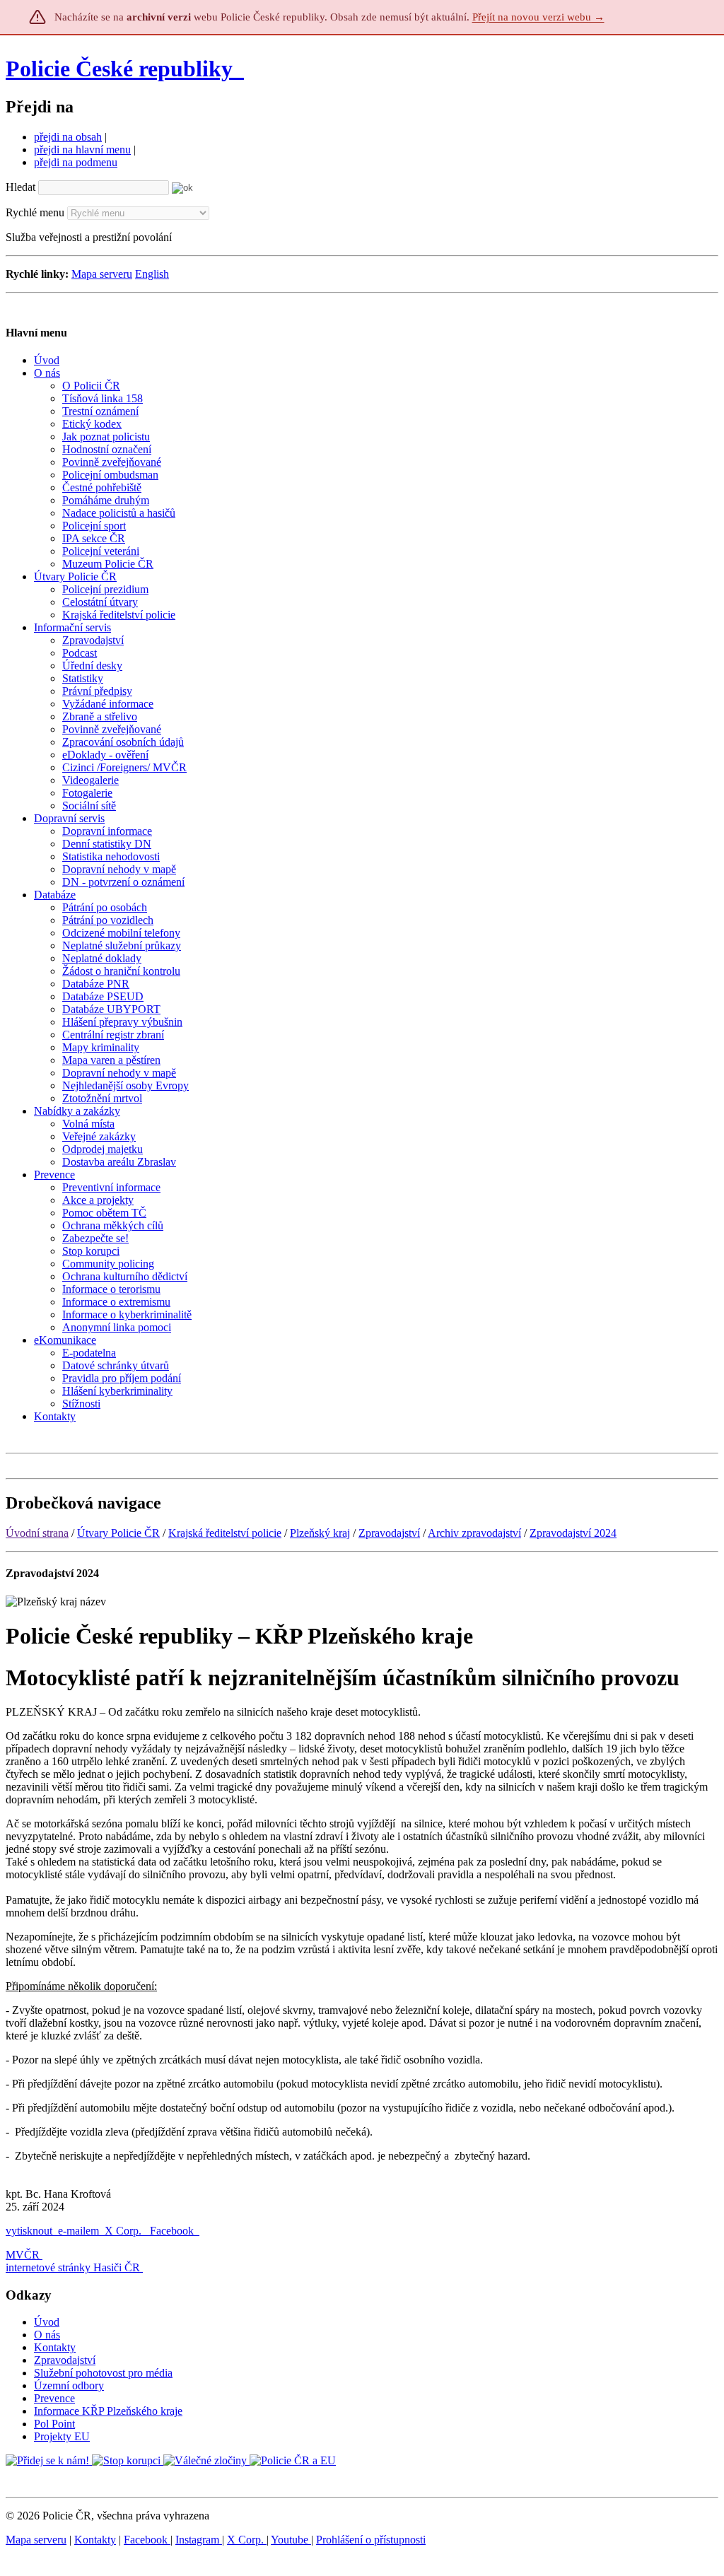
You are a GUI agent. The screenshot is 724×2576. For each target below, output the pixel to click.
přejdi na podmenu (76, 162)
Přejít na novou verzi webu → (538, 17)
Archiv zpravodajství (474, 1533)
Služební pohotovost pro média (103, 2373)
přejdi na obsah (68, 137)
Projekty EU (62, 2436)
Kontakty (55, 2347)
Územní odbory (69, 2385)
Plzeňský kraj (320, 1533)
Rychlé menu (35, 212)
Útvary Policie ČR (118, 1533)
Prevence (54, 2398)
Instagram (199, 2540)
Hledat (21, 187)
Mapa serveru (102, 274)
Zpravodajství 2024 (573, 1533)
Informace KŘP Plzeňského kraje (108, 2411)
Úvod (47, 2322)
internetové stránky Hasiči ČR (73, 2267)
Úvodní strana (37, 1533)
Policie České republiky (119, 69)
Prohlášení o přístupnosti (371, 2540)
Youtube (291, 2540)
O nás (47, 2335)
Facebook (173, 2231)
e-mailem (78, 2231)
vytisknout (29, 2231)
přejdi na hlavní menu (82, 150)
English (152, 274)
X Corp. (124, 2231)
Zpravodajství (389, 1533)
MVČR (23, 2255)
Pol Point (54, 2424)
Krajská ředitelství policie (225, 1533)
